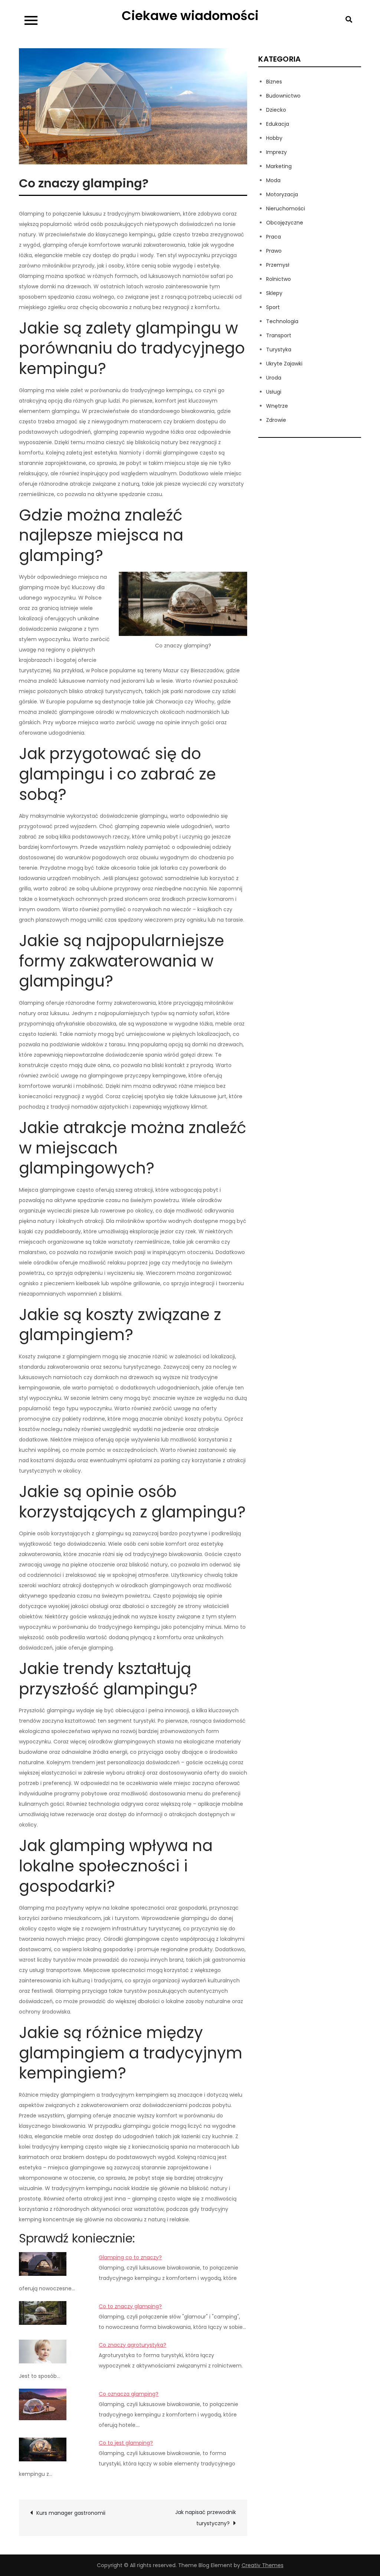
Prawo (274, 251)
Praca (273, 237)
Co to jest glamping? (126, 2443)
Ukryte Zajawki (284, 364)
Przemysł (278, 265)
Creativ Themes (263, 2565)
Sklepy (274, 293)
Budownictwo (283, 96)
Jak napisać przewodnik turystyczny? (206, 2518)
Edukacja (278, 124)
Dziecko (276, 110)
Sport (273, 307)
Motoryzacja (282, 194)
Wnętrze (277, 406)
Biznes (274, 82)
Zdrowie (276, 420)
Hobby (274, 138)
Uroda (274, 378)
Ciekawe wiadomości (190, 16)
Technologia (282, 321)
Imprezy (276, 152)
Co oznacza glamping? (129, 2394)
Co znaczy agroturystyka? (132, 2345)
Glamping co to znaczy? (130, 2257)
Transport (279, 335)
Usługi (274, 392)
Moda (273, 180)
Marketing (279, 166)
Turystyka (279, 350)
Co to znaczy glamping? (130, 2306)
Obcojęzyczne (285, 223)
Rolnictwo (279, 279)
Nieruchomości (286, 209)
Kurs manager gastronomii (71, 2513)
